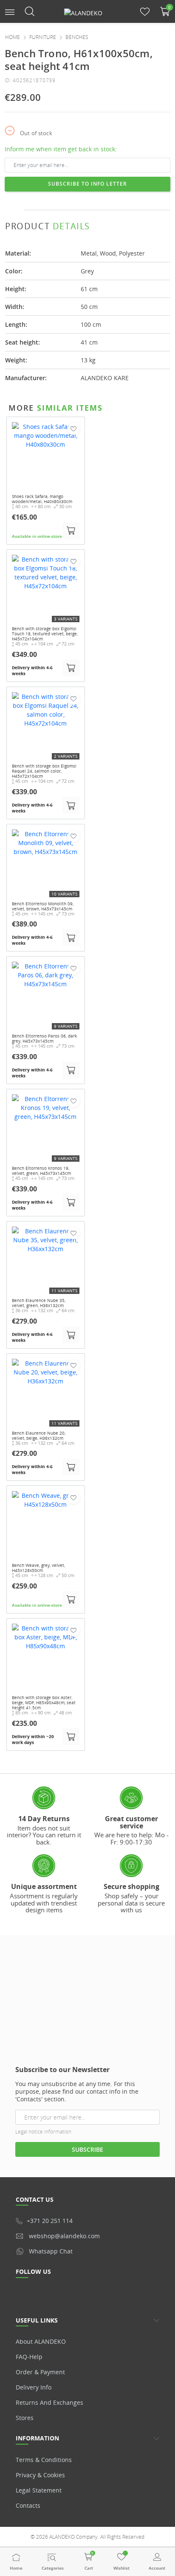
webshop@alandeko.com (64, 2236)
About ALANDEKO (41, 2341)
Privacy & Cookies (40, 2475)
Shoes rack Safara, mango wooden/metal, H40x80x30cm (42, 499)
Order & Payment (40, 2372)
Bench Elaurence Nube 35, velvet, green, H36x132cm (39, 1303)
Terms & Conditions (44, 2460)
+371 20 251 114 (50, 2221)
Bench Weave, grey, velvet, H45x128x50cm (38, 1568)
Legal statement (39, 2490)
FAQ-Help (29, 2357)
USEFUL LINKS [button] (37, 2320)
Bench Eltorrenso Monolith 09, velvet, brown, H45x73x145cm (43, 906)
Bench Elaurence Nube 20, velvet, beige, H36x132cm (39, 1435)
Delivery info (34, 2387)
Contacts (28, 2505)
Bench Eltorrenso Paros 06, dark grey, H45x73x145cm (44, 1038)
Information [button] (37, 2438)
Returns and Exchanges (49, 2402)
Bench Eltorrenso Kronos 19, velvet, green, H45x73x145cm (41, 1171)
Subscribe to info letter (87, 184)
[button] (10, 11)
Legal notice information (43, 2132)
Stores (25, 2418)
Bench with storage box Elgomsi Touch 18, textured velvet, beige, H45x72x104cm (45, 634)
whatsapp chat (51, 2251)
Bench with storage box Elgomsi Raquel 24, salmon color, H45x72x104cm (44, 771)
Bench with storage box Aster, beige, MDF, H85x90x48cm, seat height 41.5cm (44, 1702)
